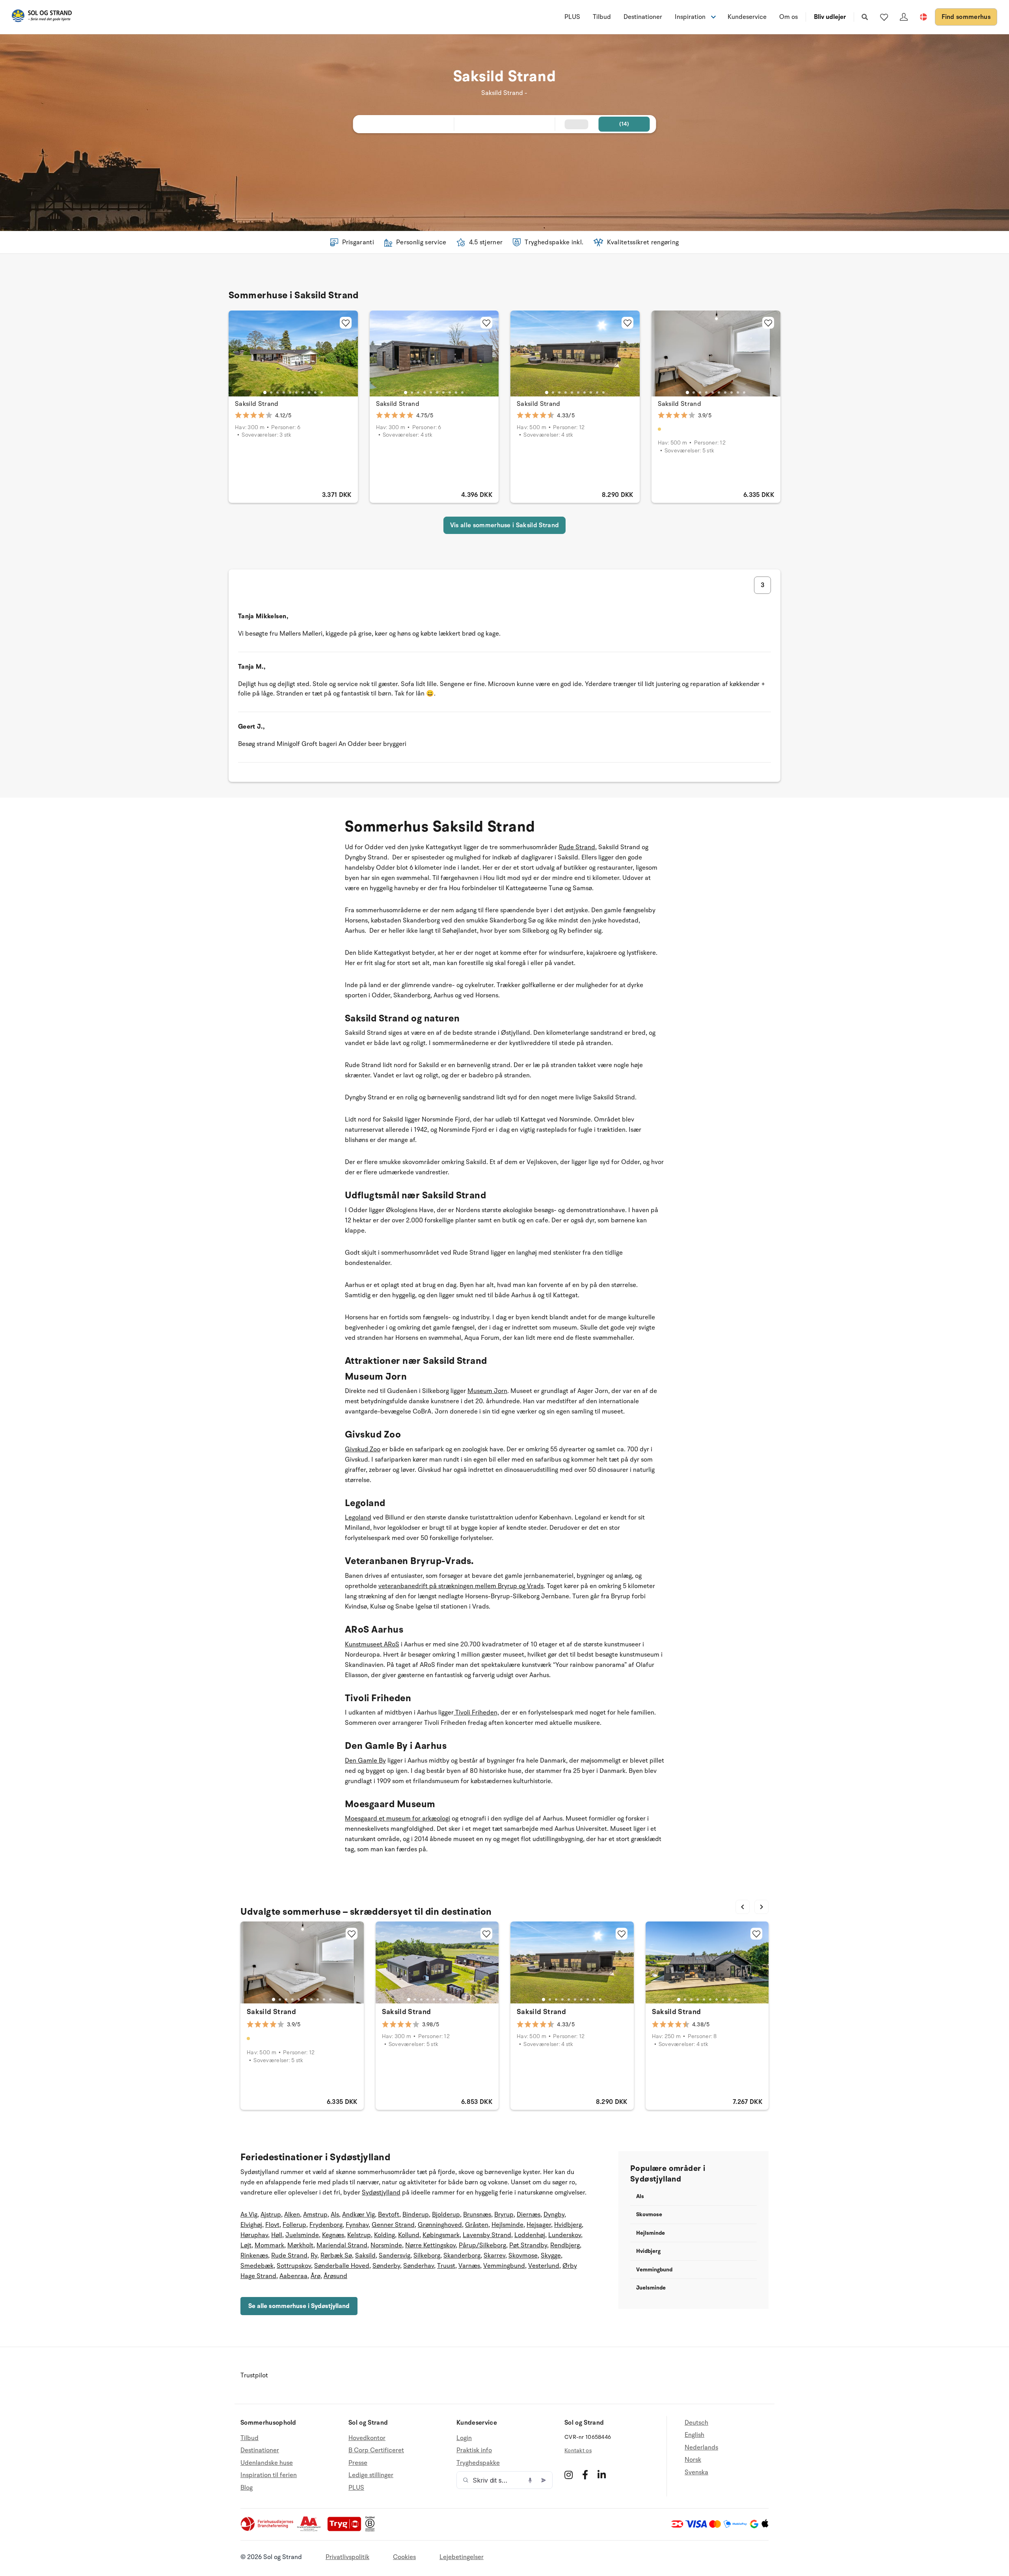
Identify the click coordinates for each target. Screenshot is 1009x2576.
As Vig (249, 2215)
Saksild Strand (257, 404)
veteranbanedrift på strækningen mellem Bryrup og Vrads (461, 1586)
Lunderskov (565, 2235)
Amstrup (315, 2215)
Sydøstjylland (381, 2193)
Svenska (696, 2472)
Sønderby (386, 2266)
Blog (247, 2488)
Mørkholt (300, 2245)
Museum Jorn (487, 1391)
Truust (446, 2266)
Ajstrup (271, 2215)
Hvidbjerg (568, 2225)
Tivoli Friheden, (476, 1713)
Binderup (416, 2215)
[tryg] (346, 2530)
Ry (314, 2256)
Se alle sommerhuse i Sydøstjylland (299, 2306)
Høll (277, 2235)
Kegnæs (333, 2235)
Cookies (404, 2557)
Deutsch (696, 2423)
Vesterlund (544, 2266)
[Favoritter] (884, 17)
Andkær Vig (358, 2215)
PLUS (572, 17)
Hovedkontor (367, 2438)
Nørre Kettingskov (430, 2245)
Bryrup (504, 2215)
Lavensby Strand (487, 2235)
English (694, 2435)
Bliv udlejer (830, 17)
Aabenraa (293, 2276)
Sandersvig (395, 2256)
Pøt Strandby (528, 2245)
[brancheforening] (268, 2530)
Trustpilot (254, 2375)
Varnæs (469, 2266)
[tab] (265, 392)
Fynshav (357, 2225)
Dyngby (554, 2215)
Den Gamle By (365, 1761)
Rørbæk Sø (336, 2256)
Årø (316, 2276)
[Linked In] (602, 2475)
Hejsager (539, 2225)
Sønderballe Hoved (342, 2266)
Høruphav (254, 2235)
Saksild (365, 2256)
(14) (624, 124)
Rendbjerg (565, 2245)
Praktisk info (474, 2450)
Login (464, 2438)
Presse (358, 2463)
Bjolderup (446, 2215)
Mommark (269, 2245)
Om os (788, 17)
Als (335, 2215)
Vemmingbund (504, 2266)
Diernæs (529, 2215)
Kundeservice (747, 17)
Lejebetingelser (462, 2557)
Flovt (272, 2225)
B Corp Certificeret (376, 2450)
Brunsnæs (477, 2215)
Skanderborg (462, 2256)
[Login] (904, 17)
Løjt (246, 2245)
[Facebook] (585, 2475)
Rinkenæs (254, 2256)
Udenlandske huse (267, 2463)
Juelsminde (302, 2235)
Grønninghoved (440, 2225)
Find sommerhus (966, 17)
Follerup (294, 2225)
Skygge (551, 2256)
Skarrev (494, 2256)
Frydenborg (326, 2225)
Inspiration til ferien (269, 2475)
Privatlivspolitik (347, 2557)
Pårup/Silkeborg (482, 2245)
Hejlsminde (507, 2225)
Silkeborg (427, 2256)
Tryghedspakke (478, 2463)
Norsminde (386, 2245)
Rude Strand (577, 847)
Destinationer (643, 17)
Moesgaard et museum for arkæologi (397, 1819)
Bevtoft (389, 2215)
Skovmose (523, 2256)
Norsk (693, 2460)
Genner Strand (393, 2225)
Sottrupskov (294, 2266)
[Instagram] (569, 2475)
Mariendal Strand (342, 2245)
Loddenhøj (530, 2235)
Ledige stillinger (371, 2475)
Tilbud (602, 17)
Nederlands (701, 2448)
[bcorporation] (372, 2530)
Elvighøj (251, 2225)
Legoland (358, 1518)
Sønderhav (419, 2266)
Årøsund (335, 2276)
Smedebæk (257, 2266)
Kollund (409, 2235)
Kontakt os (578, 2450)
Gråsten (477, 2225)
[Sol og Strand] (42, 17)
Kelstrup (359, 2235)
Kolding (384, 2235)
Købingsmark (441, 2235)
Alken (292, 2215)
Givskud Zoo (363, 1449)
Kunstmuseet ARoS (372, 1644)
